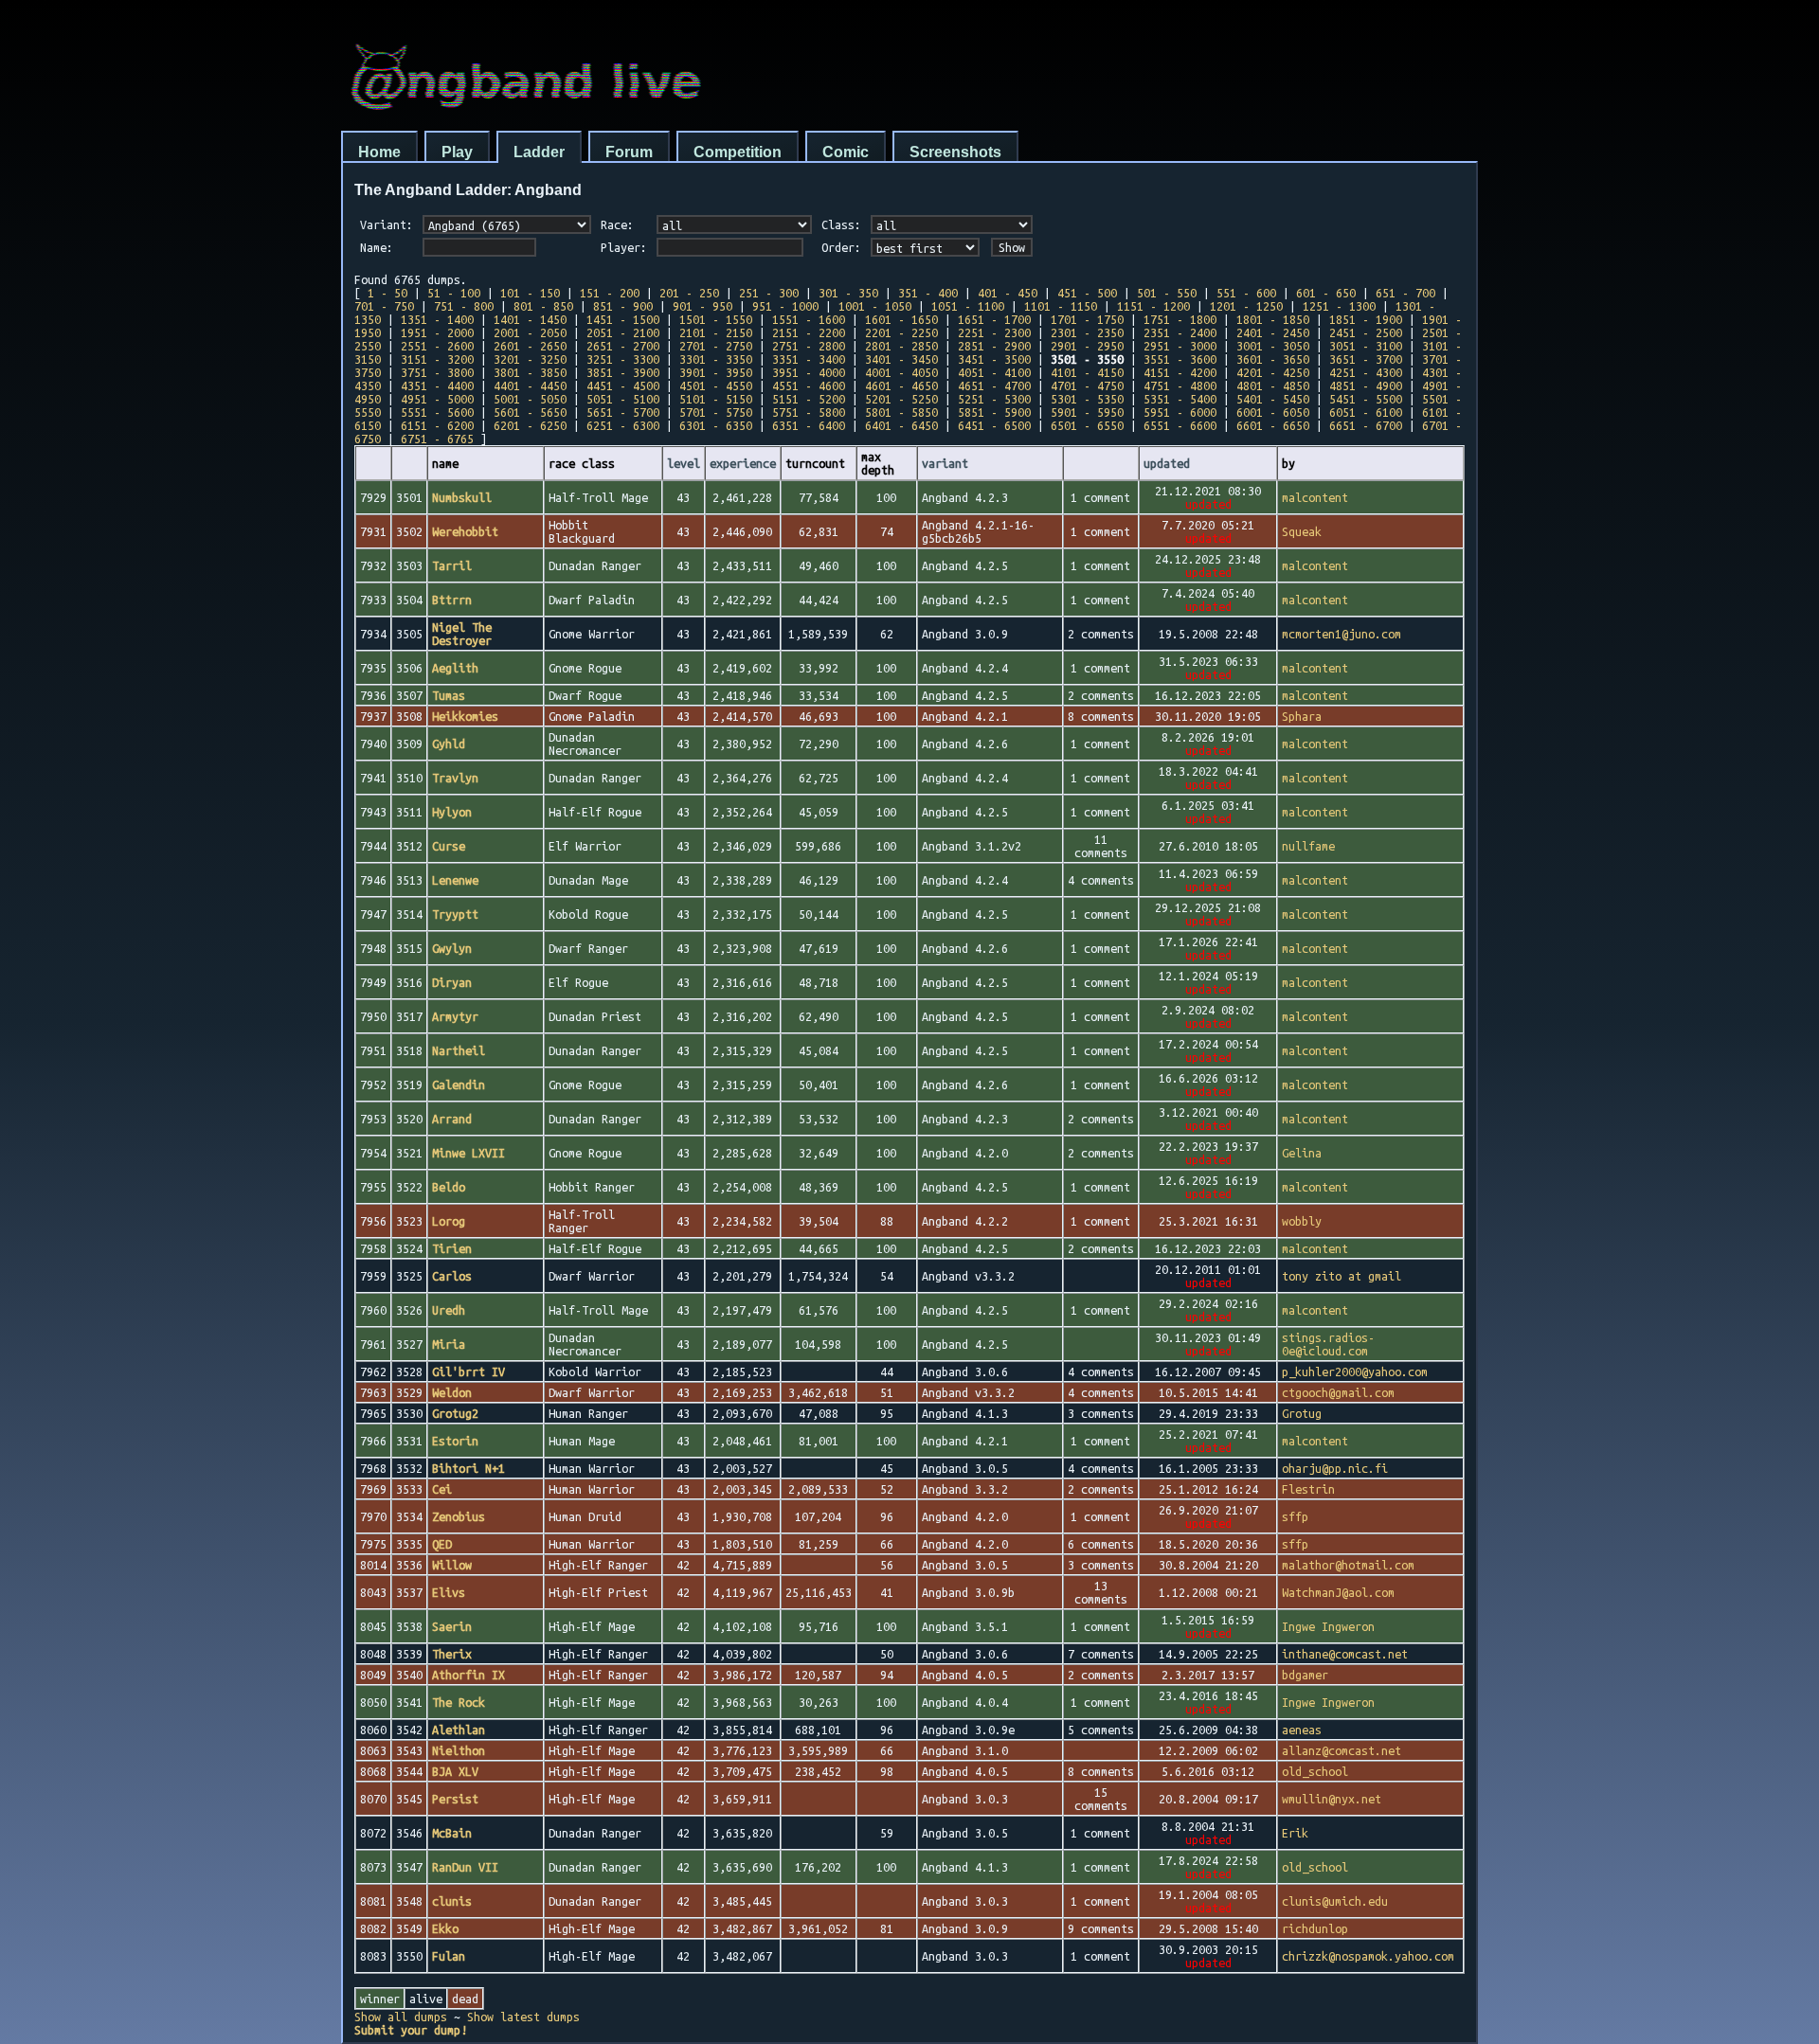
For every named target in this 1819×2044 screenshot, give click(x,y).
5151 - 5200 (809, 399)
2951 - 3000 (1180, 346)
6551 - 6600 (1180, 425)
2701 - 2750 (716, 346)
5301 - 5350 (1087, 399)
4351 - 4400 (437, 385)
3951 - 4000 (809, 372)
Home (379, 152)
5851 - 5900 (994, 412)
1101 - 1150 (1061, 306)
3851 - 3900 (623, 372)
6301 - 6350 (716, 425)
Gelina (1302, 1153)
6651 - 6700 (1366, 425)
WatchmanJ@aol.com (1338, 1592)
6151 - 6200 (437, 425)
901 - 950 (702, 306)
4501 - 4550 (716, 385)
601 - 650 (1326, 293)
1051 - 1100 (968, 306)
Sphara (1302, 716)
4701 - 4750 (1087, 385)
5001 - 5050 (530, 399)
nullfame (1308, 846)
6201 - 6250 (530, 425)
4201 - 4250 (1273, 372)
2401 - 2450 (1273, 332)
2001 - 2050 (530, 332)
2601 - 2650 (530, 346)
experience (743, 463)
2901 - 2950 (1087, 346)
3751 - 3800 (437, 372)
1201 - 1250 (1246, 306)
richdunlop (1315, 1928)
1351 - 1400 (437, 319)
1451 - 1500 (623, 319)
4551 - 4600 (809, 385)
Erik (1295, 1833)
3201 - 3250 (530, 359)
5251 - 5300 (994, 399)
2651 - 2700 (623, 346)
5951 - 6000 (1180, 412)
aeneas (1302, 1730)
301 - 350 (848, 293)
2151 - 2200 (809, 332)
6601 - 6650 (1273, 425)
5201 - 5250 (901, 399)
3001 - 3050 (1273, 346)
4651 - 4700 (994, 385)
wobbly (1302, 1221)
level (684, 463)
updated (1167, 463)
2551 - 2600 (437, 346)
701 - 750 (384, 306)
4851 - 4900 (1366, 385)
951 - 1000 (785, 306)
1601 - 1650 (901, 319)
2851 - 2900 (994, 346)
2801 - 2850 (901, 346)
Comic (846, 152)
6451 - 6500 (994, 425)
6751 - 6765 (437, 439)
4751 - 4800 (1180, 385)
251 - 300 (769, 293)
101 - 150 (530, 293)
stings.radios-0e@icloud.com (1328, 1344)
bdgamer (1305, 1675)
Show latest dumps (523, 2017)
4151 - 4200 (1180, 372)
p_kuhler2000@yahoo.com (1355, 1372)
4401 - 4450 (530, 385)
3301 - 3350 (716, 359)
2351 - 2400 (1180, 332)
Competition (738, 152)
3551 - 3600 (1180, 359)
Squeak (1302, 531)
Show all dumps (401, 2017)
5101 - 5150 (716, 399)
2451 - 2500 (1366, 332)
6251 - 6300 (623, 425)
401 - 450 (1008, 293)
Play (457, 152)
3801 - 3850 (530, 372)
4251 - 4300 (1366, 372)
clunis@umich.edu (1335, 1901)
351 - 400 (928, 293)
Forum (629, 152)
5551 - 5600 (437, 412)
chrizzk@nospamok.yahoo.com (1368, 1956)
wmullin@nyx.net (1332, 1799)
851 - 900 (623, 306)
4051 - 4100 (994, 372)
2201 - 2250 (901, 332)
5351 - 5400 (1180, 399)
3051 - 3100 (1366, 346)
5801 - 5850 (901, 412)
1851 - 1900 (1366, 319)
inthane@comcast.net (1345, 1654)
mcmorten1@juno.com (1342, 634)
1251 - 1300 (1339, 306)
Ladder (539, 152)
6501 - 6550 (1087, 425)
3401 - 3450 (901, 359)
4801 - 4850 (1273, 385)
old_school (1315, 1771)
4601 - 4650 (901, 385)
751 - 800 (464, 306)
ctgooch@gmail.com (1338, 1392)
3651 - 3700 (1366, 359)
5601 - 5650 (530, 412)
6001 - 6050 (1273, 412)
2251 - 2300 (994, 332)
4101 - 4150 (1087, 372)
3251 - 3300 (623, 359)
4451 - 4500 (623, 385)
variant (945, 463)
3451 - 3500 (994, 359)
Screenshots (955, 152)
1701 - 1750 (1087, 319)
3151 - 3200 (437, 359)
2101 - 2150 (716, 332)
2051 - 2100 (623, 332)
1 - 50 (387, 293)
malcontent (1315, 497)
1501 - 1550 (716, 319)
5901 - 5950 (1087, 412)
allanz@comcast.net (1342, 1750)
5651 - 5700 (623, 412)
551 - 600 (1246, 293)
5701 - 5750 (716, 412)
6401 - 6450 (901, 425)
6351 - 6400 (809, 425)
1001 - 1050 (875, 306)
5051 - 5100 (623, 399)
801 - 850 (543, 306)
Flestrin (1308, 1489)
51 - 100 (454, 293)
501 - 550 (1167, 293)
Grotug (1302, 1413)
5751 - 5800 (809, 412)
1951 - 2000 (437, 332)
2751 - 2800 (809, 346)
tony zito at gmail (1342, 1276)
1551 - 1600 (809, 319)
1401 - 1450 (530, 319)
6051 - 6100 (1366, 412)
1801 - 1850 (1273, 319)
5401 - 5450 (1273, 399)
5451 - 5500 (1366, 399)
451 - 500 (1087, 293)
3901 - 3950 (716, 372)
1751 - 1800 (1180, 319)
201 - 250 (689, 293)
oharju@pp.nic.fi (1335, 1468)
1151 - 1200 (1153, 306)
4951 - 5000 (437, 399)
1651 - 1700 (994, 319)
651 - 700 (1405, 293)
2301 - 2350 (1087, 332)
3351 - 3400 (809, 359)
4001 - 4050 (901, 372)
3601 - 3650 (1273, 359)
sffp (1295, 1516)
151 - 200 (610, 293)
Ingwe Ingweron (1328, 1626)
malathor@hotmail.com (1348, 1565)
